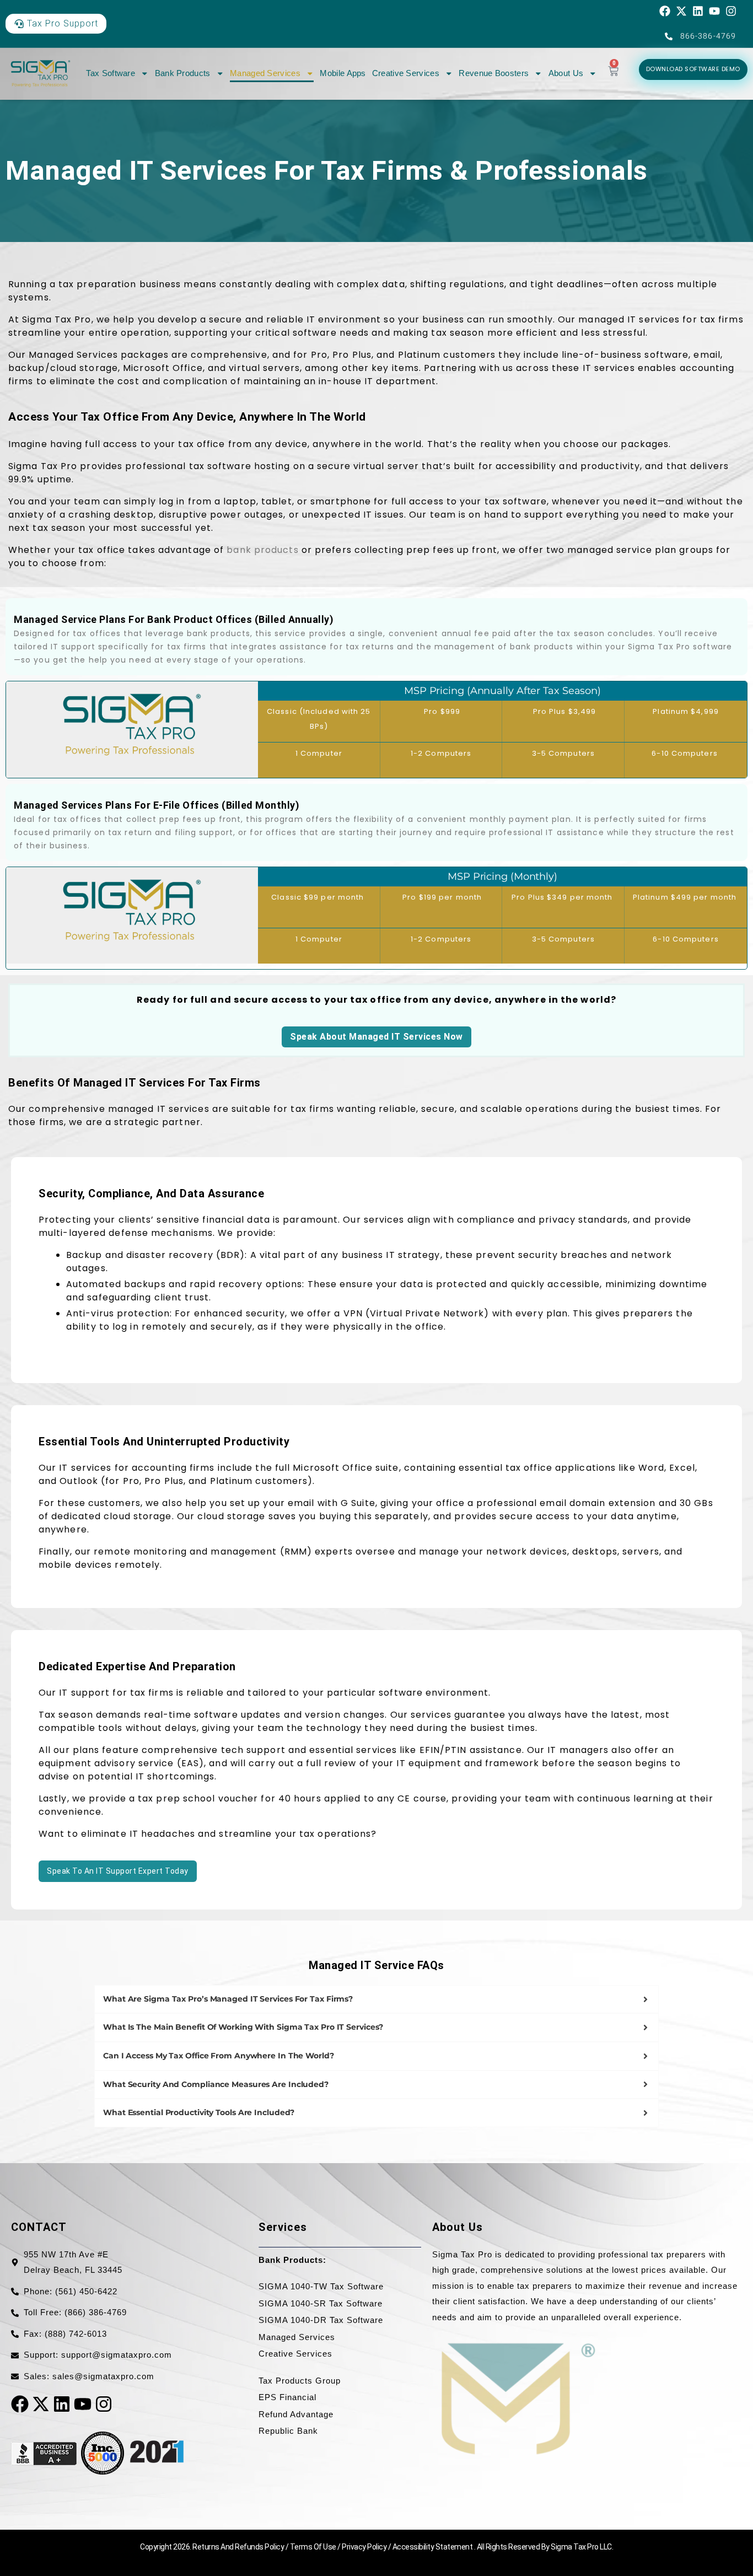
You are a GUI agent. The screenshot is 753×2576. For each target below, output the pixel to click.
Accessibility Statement (433, 2547)
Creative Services (406, 73)
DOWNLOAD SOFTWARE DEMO (693, 69)
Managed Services (265, 73)
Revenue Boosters (494, 73)
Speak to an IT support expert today (118, 1871)
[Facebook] (665, 11)
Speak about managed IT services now (376, 1037)
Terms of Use (314, 2547)
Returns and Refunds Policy (239, 2547)
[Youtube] (714, 11)
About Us (566, 73)
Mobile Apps (343, 73)
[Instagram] (731, 11)
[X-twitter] (681, 11)
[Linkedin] (698, 11)
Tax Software (111, 73)
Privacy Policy (365, 2547)
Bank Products (183, 73)
